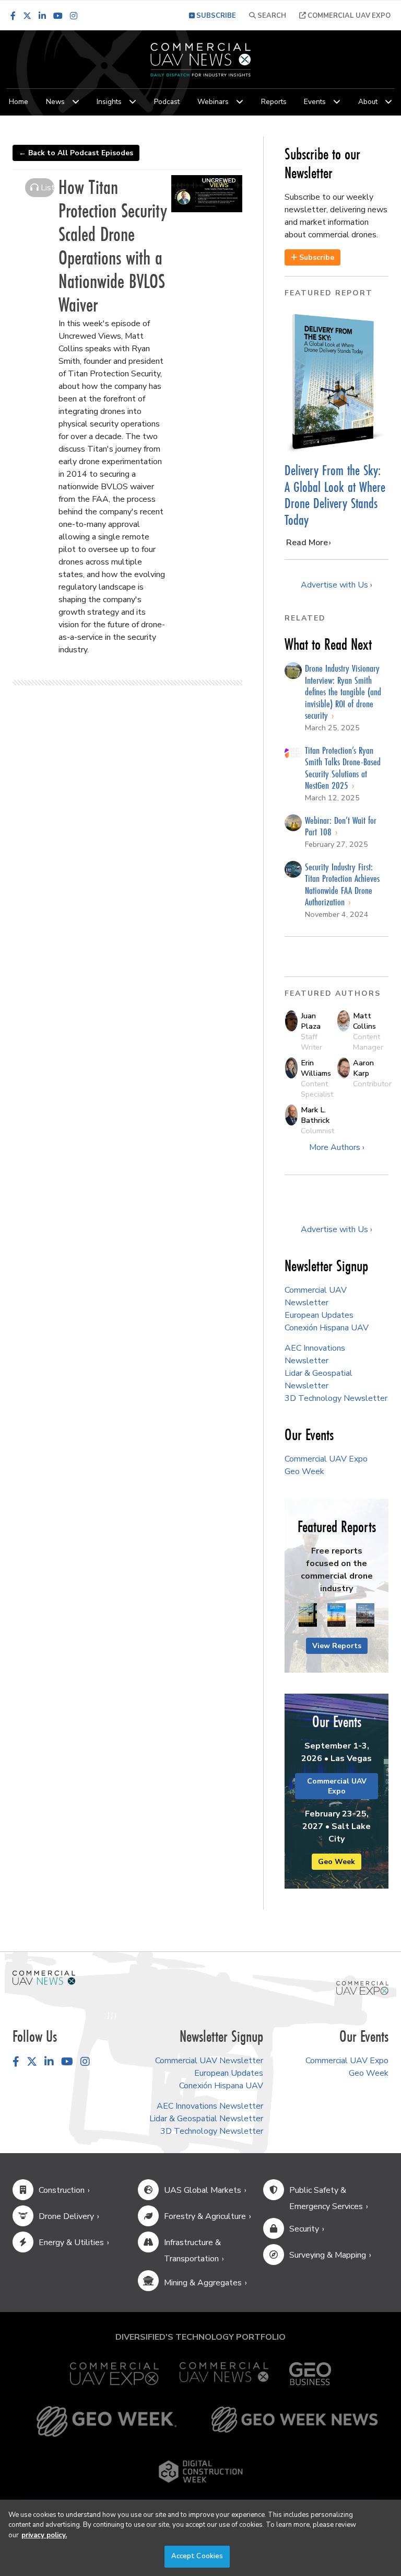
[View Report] (308, 1616)
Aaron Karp (363, 1068)
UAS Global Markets (203, 2190)
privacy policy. (44, 2535)
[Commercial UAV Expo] (362, 1987)
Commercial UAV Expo (348, 16)
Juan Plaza (311, 1021)
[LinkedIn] (42, 16)
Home (19, 102)
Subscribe (316, 257)
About (368, 102)
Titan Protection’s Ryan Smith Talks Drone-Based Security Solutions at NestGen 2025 (343, 768)
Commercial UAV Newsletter (209, 2061)
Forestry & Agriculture (205, 2216)
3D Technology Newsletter (336, 1398)
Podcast (167, 102)
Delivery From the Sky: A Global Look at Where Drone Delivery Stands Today (335, 495)
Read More (307, 543)
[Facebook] (13, 16)
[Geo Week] (107, 2422)
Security (304, 2229)
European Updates (319, 1315)
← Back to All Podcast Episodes (76, 153)
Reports (274, 102)
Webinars (213, 102)
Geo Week (304, 1471)
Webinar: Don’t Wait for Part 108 (341, 826)
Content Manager (368, 1042)
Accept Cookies (197, 2556)
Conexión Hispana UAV (327, 1328)
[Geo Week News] (294, 2422)
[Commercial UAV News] (224, 2374)
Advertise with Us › (337, 585)
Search (271, 16)
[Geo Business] (310, 2374)
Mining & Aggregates (203, 2283)
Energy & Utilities (71, 2242)
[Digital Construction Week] (200, 2471)
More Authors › (337, 1147)
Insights (109, 102)
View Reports (337, 1646)
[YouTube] (58, 16)
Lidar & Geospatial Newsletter (206, 2119)
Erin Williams (316, 1068)
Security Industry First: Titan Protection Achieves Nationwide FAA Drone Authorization (342, 884)
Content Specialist (317, 1089)
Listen (46, 188)
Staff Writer (311, 1042)
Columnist (317, 1131)
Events (315, 102)
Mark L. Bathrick (315, 1115)
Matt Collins (364, 1021)
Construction (62, 2190)
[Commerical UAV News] (44, 1977)
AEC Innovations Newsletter (210, 2106)
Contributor (372, 1084)
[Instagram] (74, 16)
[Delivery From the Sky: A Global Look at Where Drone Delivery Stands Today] (337, 382)
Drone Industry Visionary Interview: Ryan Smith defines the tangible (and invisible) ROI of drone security (343, 692)
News (55, 102)
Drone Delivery (66, 2216)
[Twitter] (27, 16)
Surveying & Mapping (328, 2255)
